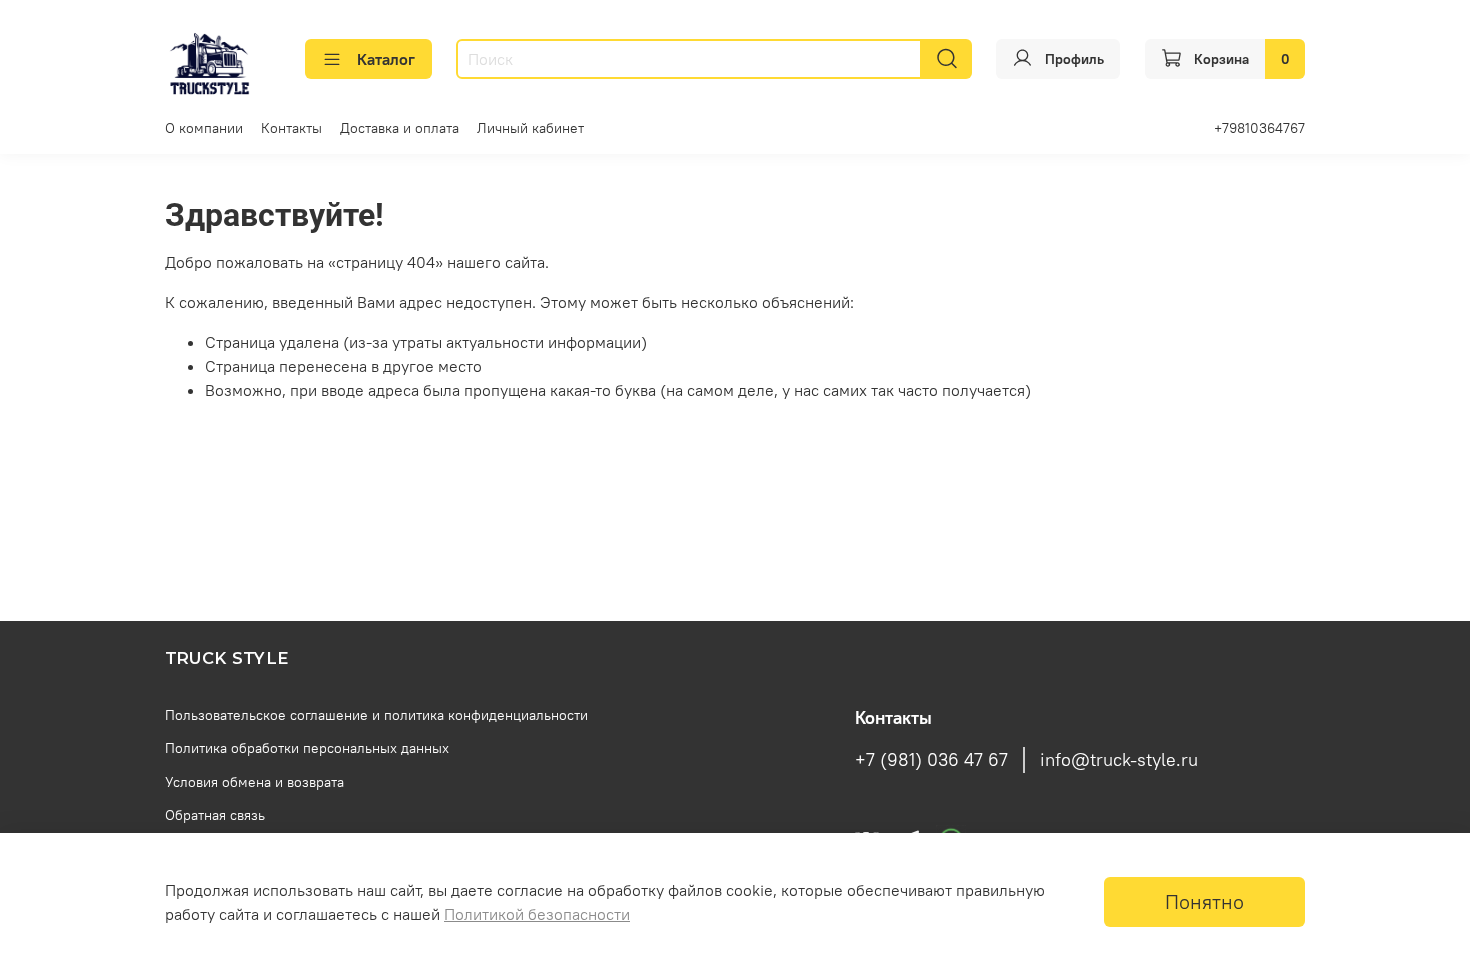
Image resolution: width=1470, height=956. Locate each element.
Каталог (386, 59)
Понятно (1204, 901)
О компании (204, 128)
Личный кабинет (530, 128)
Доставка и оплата (399, 128)
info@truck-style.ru (1119, 760)
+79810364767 (1259, 128)
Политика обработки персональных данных (307, 748)
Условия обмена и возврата (254, 782)
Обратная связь (215, 815)
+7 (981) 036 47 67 (931, 760)
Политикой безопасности (537, 914)
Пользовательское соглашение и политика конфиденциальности (376, 715)
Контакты (291, 128)
